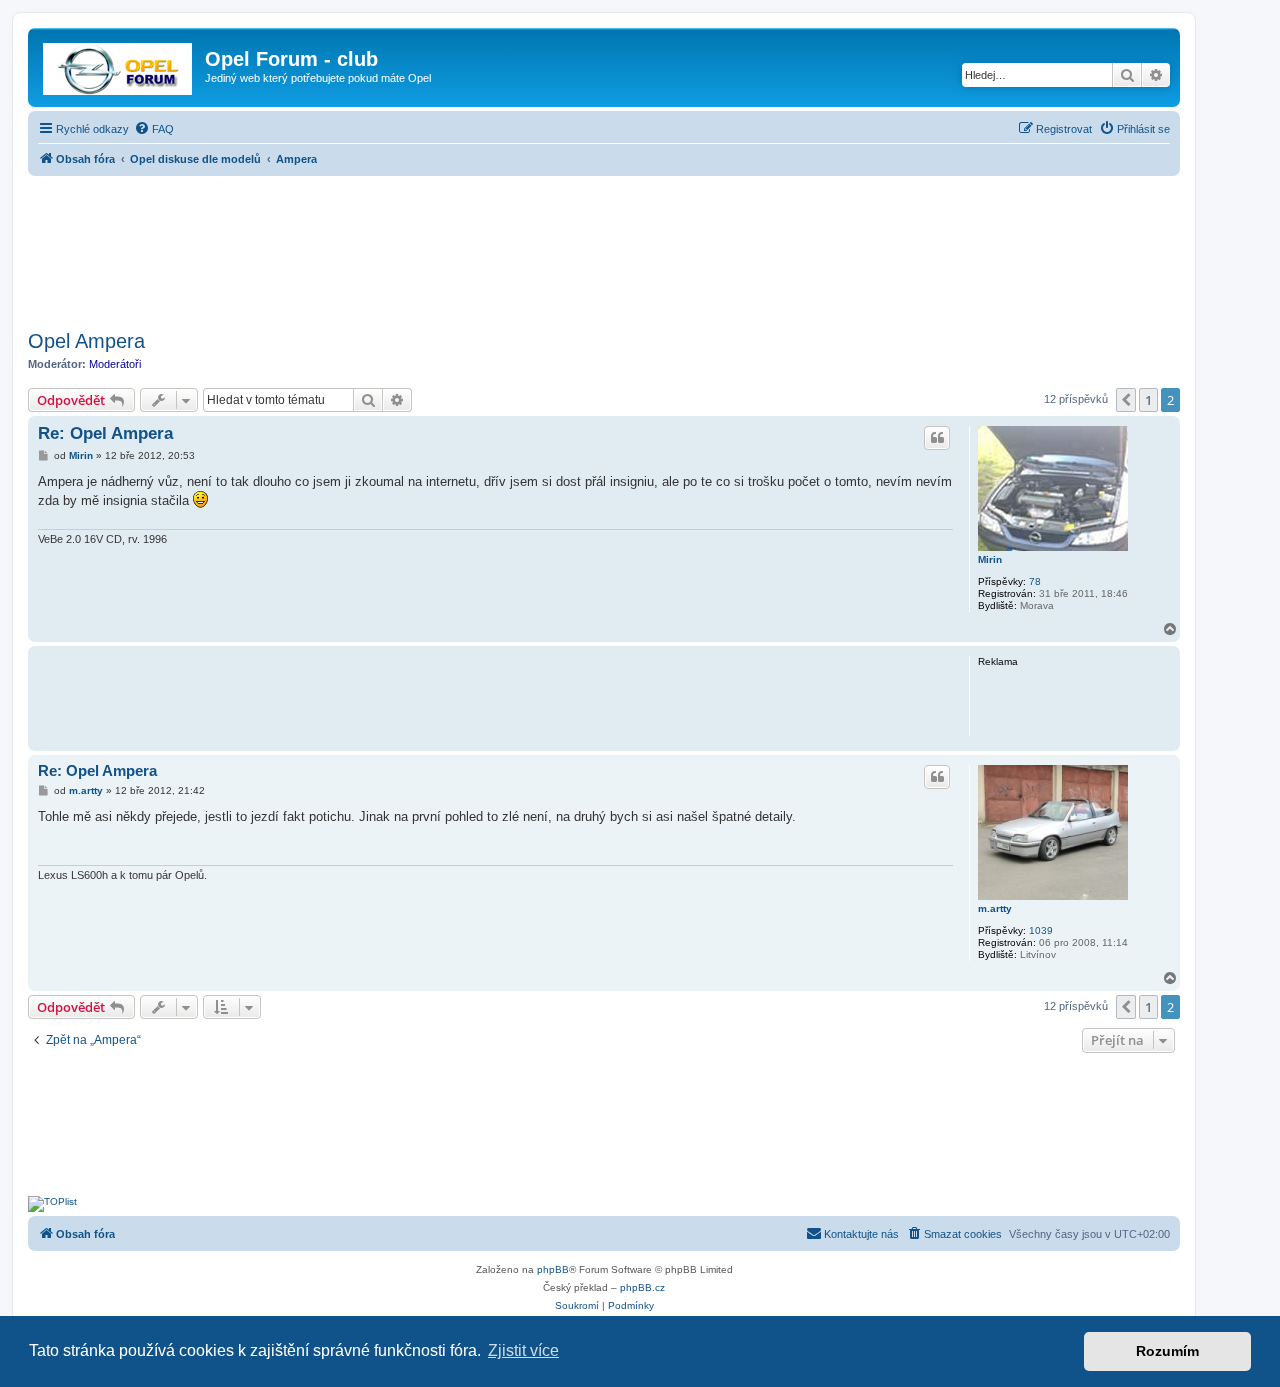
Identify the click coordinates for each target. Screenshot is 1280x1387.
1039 (1041, 930)
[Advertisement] (604, 247)
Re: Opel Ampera (105, 433)
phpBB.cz (642, 1287)
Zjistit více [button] (523, 1350)
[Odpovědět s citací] (937, 438)
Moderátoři (115, 364)
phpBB (553, 1269)
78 (1035, 581)
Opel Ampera (86, 341)
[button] (1126, 400)
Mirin (990, 559)
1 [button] (1148, 400)
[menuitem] (154, 129)
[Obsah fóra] (119, 65)
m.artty (995, 908)
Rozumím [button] (1167, 1351)
